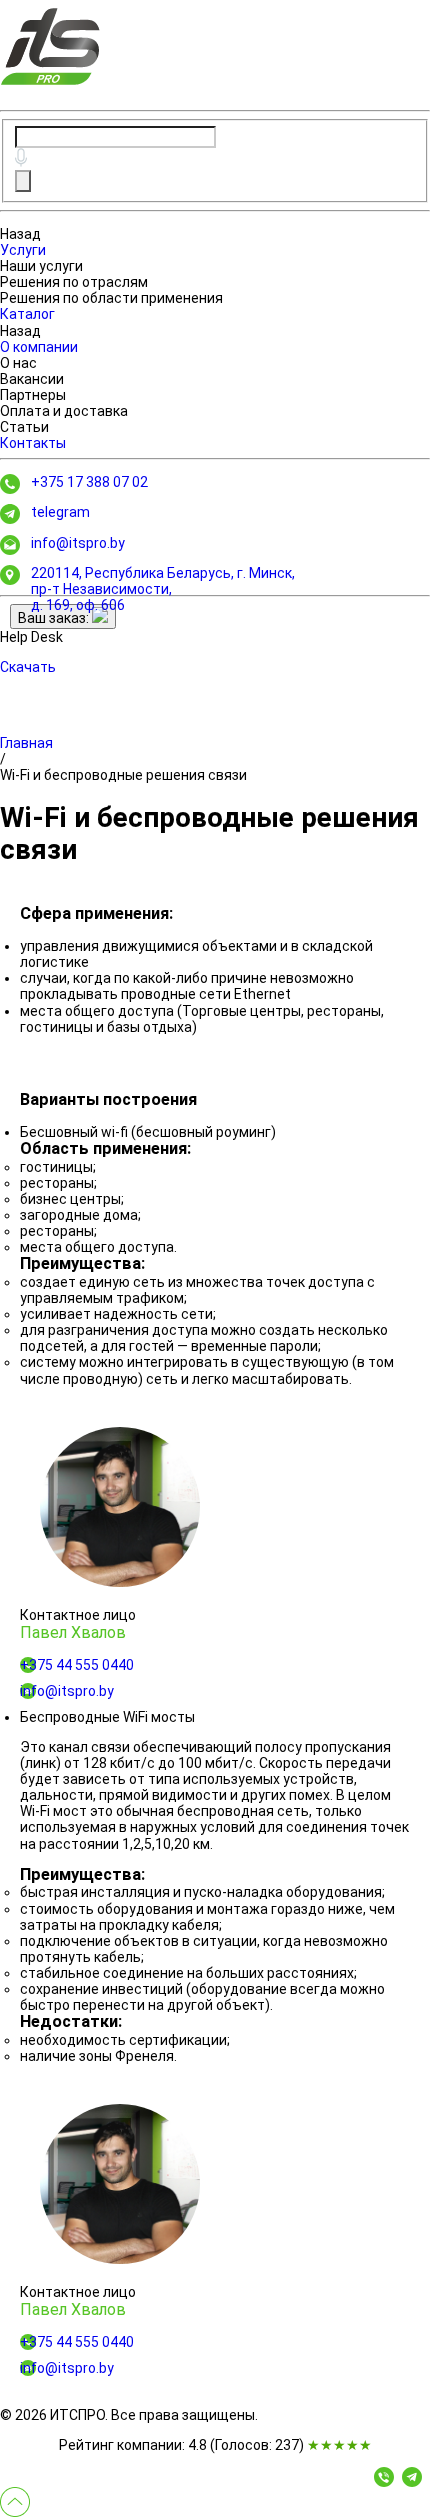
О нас (18, 363)
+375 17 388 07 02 (89, 482)
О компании (39, 347)
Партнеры (33, 395)
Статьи (24, 427)
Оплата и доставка (64, 411)
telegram (60, 512)
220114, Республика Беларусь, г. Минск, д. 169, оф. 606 (163, 589)
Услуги (23, 250)
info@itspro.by (78, 543)
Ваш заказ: (55, 618)
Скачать (28, 667)
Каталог (27, 314)
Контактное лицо (78, 1615)
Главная (26, 743)
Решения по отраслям (74, 282)
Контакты (33, 443)
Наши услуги (41, 266)
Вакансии (32, 379)
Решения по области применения (111, 298)
